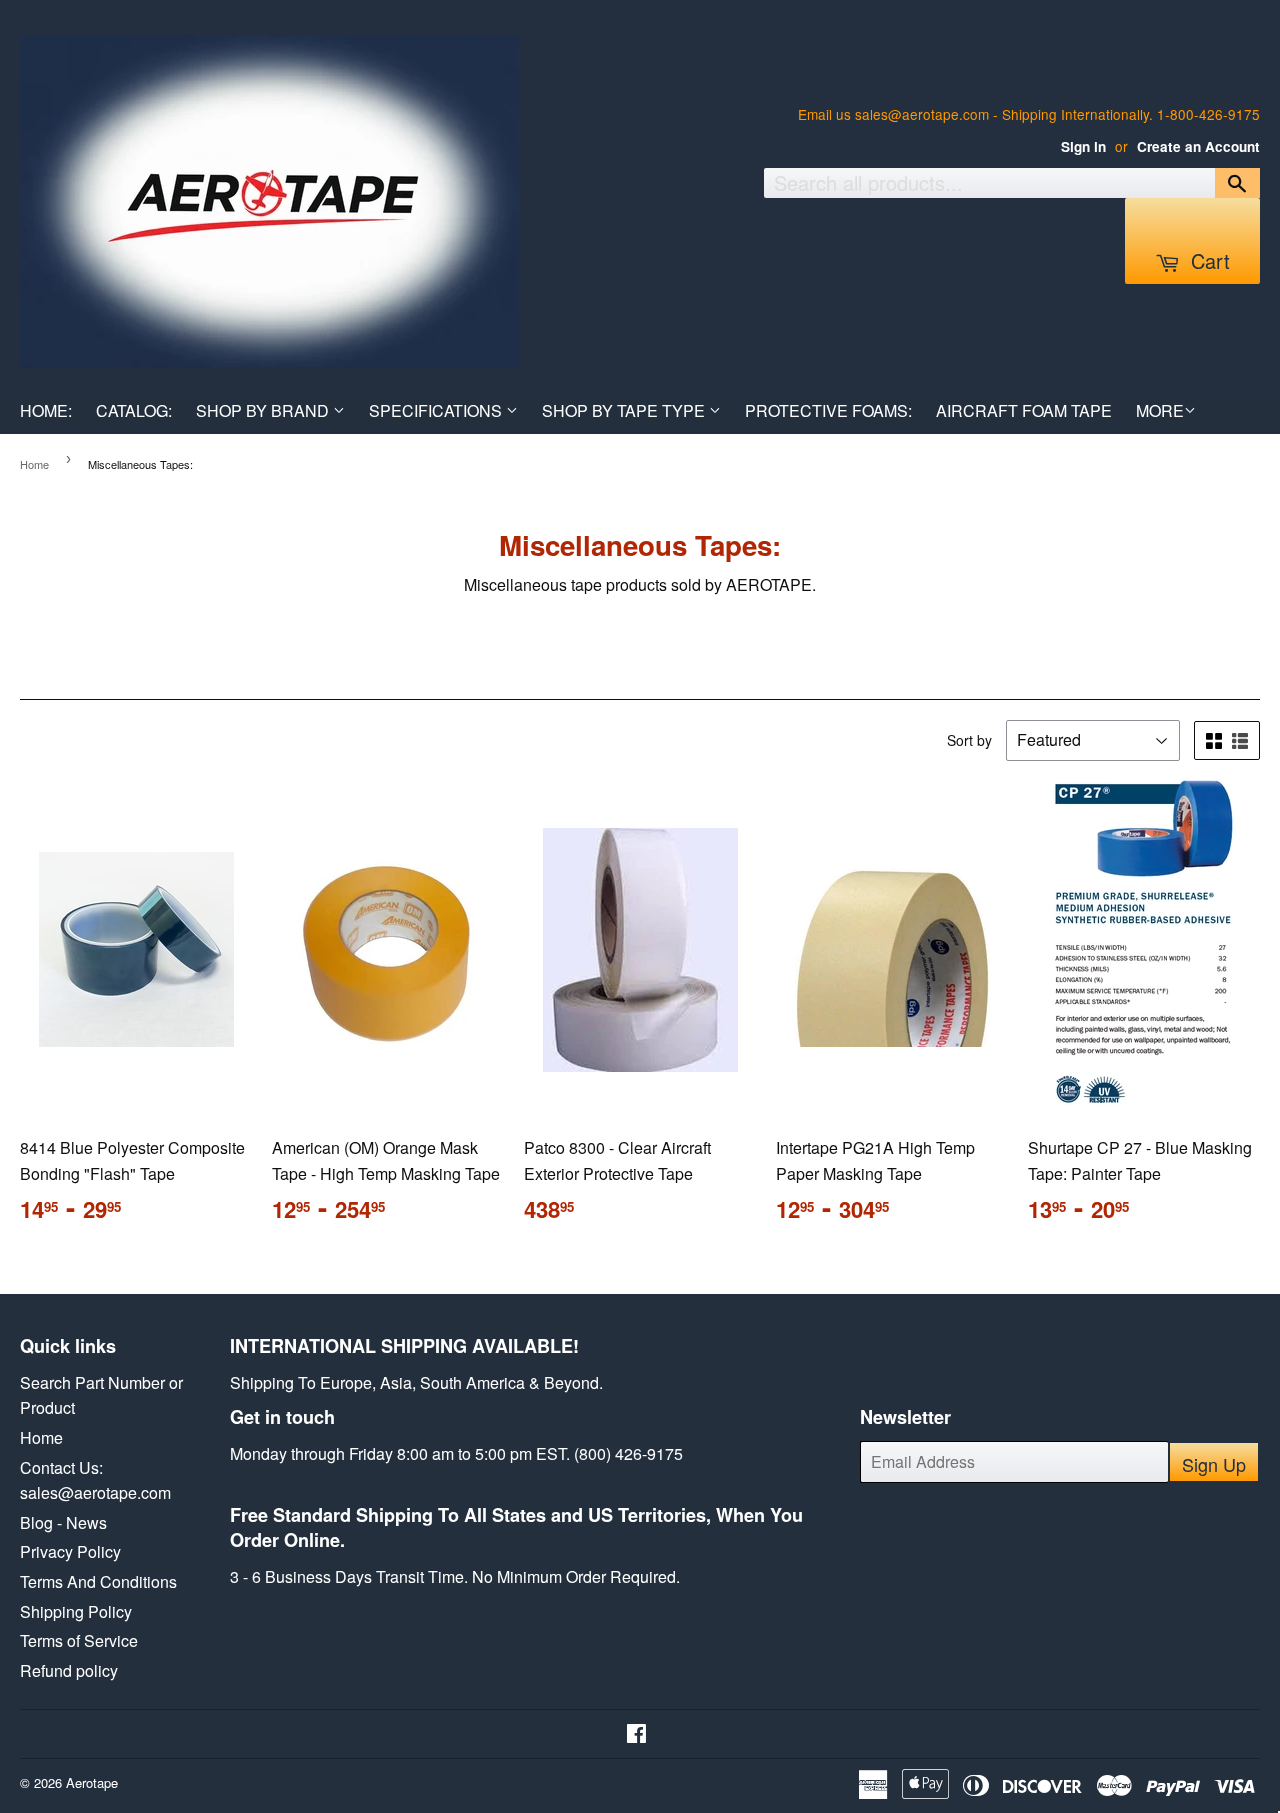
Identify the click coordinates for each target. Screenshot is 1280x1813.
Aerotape (92, 1782)
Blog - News (63, 1522)
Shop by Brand (264, 410)
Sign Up (1214, 1464)
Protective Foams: (828, 410)
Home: (46, 410)
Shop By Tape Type (625, 410)
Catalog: (134, 410)
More (1160, 410)
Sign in (1083, 146)
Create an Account (1198, 146)
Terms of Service (79, 1640)
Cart (1207, 260)
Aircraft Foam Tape (1024, 410)
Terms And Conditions (98, 1581)
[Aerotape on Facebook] (636, 1734)
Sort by (969, 740)
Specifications (437, 410)
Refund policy (69, 1670)
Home (34, 464)
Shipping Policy (76, 1611)
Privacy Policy (70, 1551)
